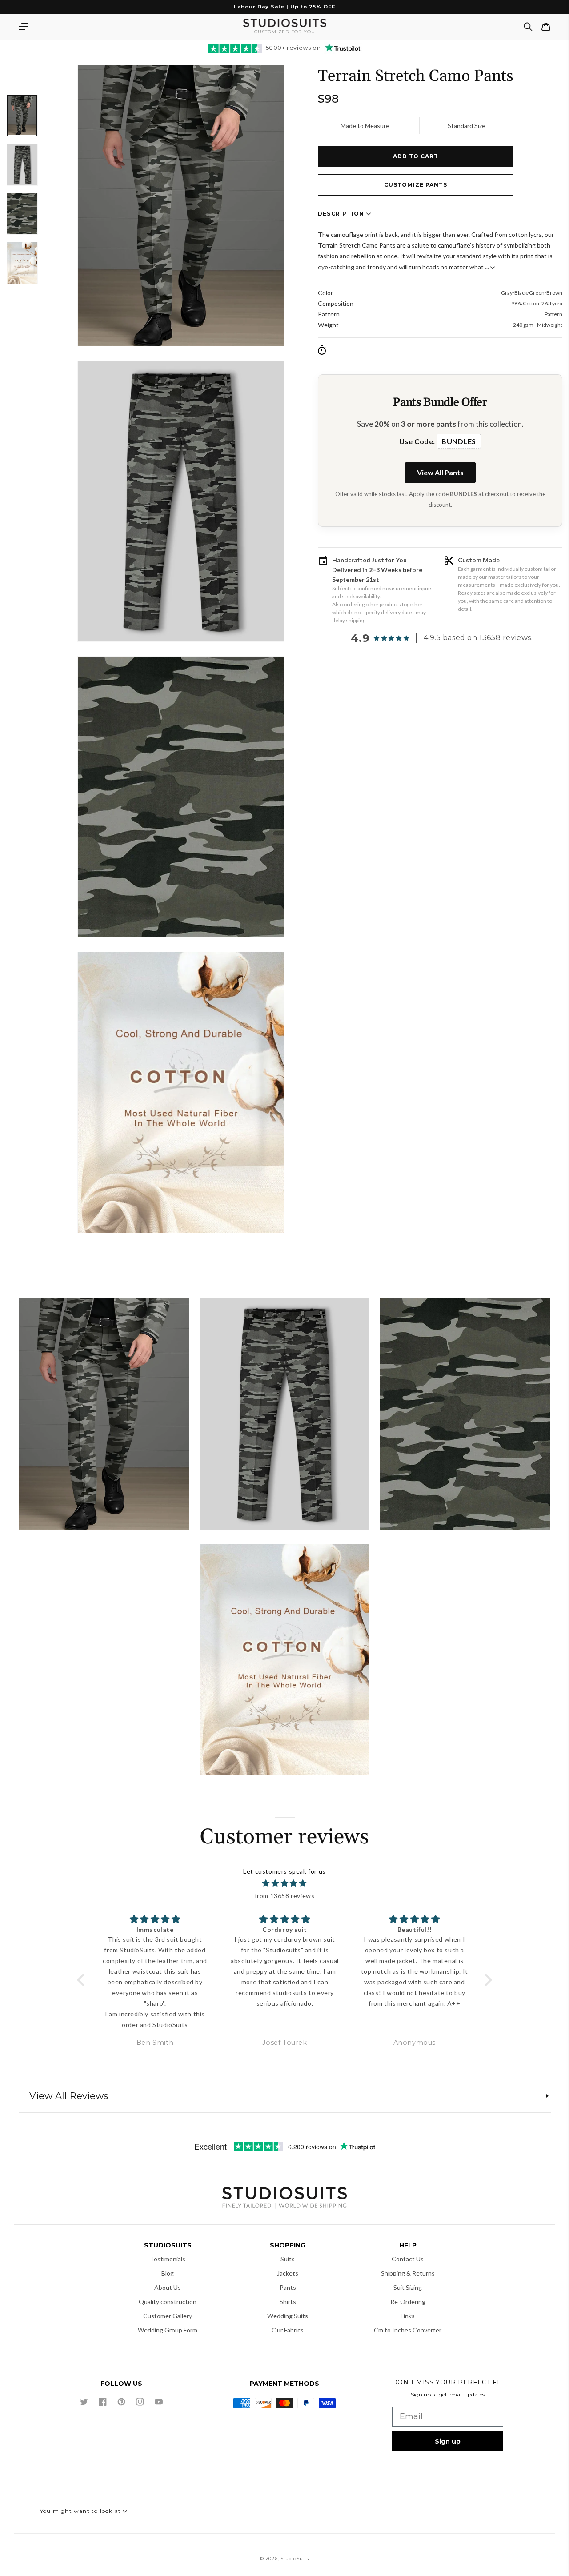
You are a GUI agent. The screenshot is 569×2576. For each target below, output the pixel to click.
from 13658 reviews (285, 1896)
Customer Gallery (168, 2316)
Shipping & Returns (408, 2273)
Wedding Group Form (168, 2330)
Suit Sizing (408, 2287)
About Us (168, 2287)
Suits (288, 2259)
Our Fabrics (288, 2330)
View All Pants (440, 472)
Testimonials (168, 2259)
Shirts (288, 2302)
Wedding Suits (288, 2316)
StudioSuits (295, 2558)
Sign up (448, 2441)
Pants (288, 2287)
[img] (285, 1883)
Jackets (288, 2273)
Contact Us (408, 2259)
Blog (168, 2273)
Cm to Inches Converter (408, 2330)
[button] (23, 27)
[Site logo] (284, 2199)
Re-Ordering (408, 2302)
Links (408, 2316)
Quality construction (168, 2302)
